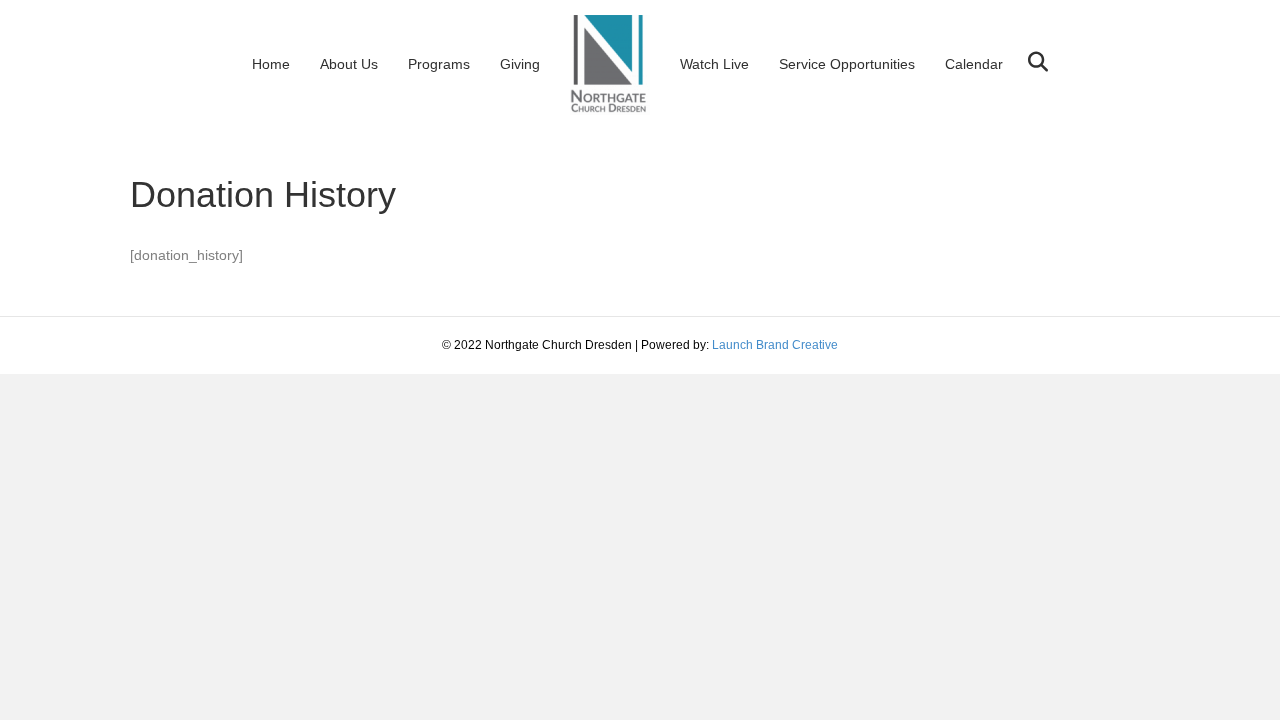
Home (271, 64)
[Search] (1030, 62)
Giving (520, 64)
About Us (349, 64)
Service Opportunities (847, 64)
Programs (439, 64)
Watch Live (714, 64)
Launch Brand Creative (775, 345)
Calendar (974, 64)
